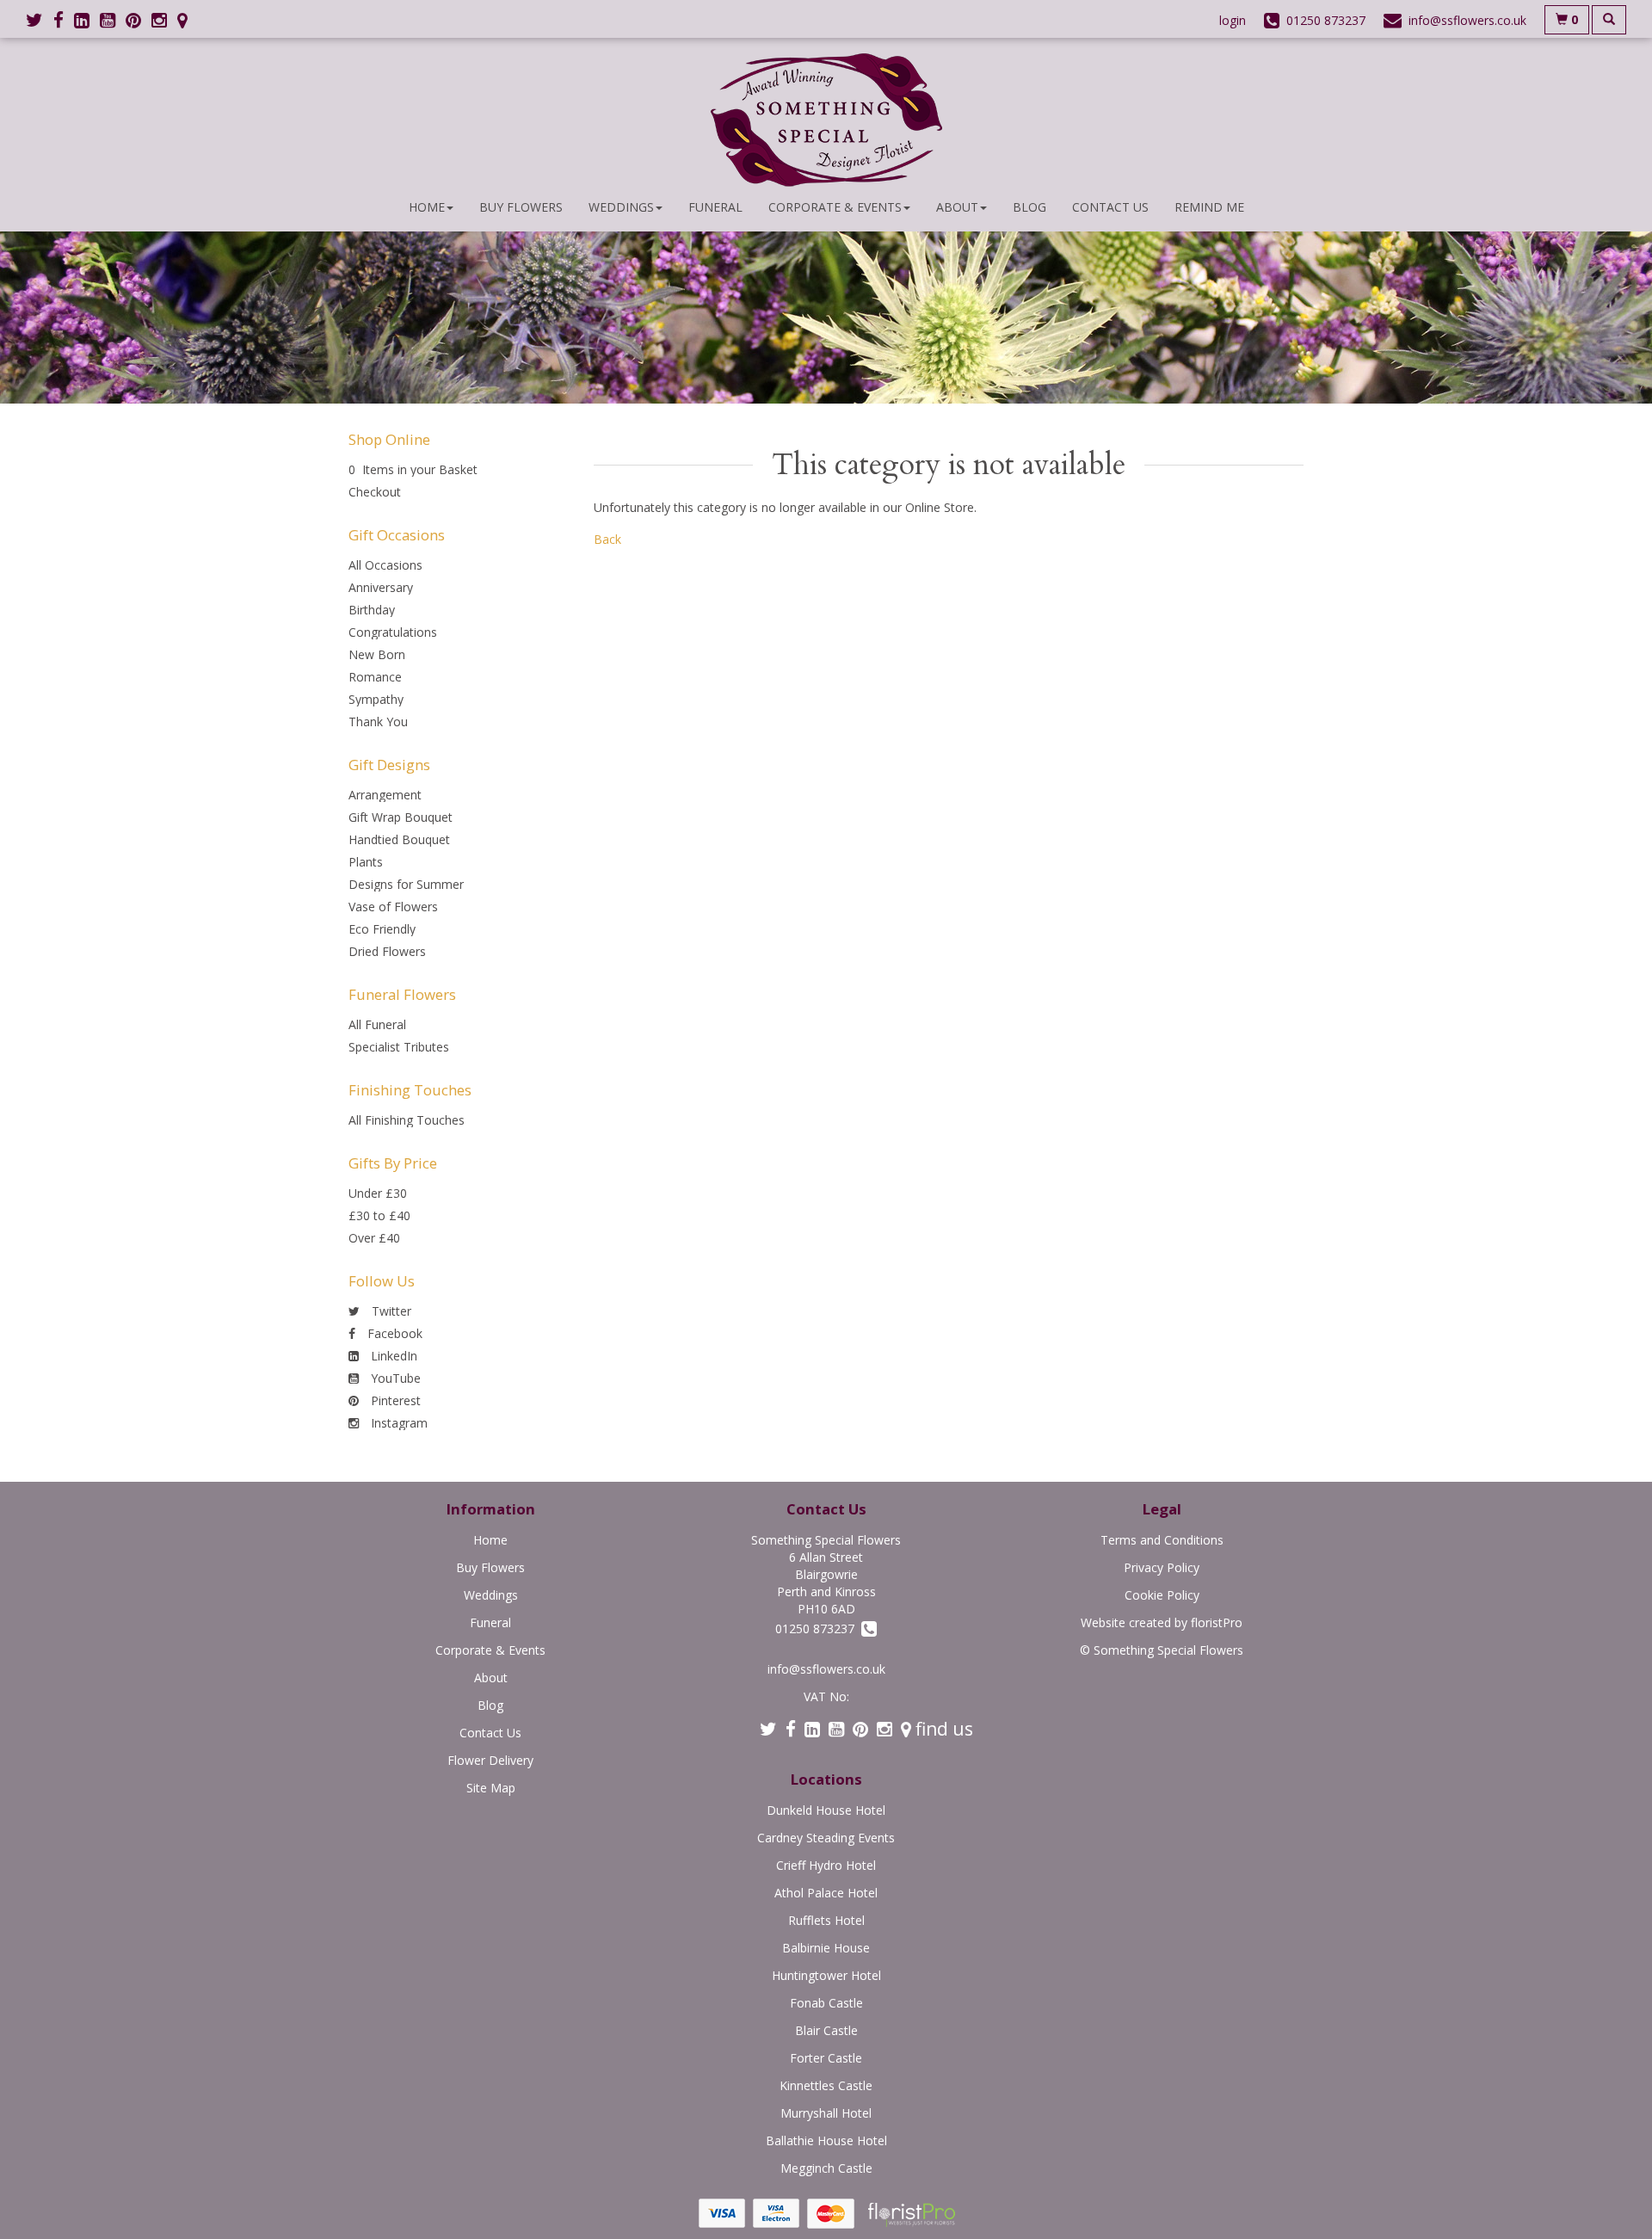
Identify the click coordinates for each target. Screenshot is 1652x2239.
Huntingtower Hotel (826, 1975)
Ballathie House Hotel (826, 2140)
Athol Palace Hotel (826, 1893)
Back (607, 539)
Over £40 (374, 1238)
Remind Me (1209, 207)
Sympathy (376, 699)
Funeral (715, 207)
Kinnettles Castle (826, 2085)
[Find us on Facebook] (64, 20)
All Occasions (385, 565)
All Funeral (377, 1024)
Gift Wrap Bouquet (401, 817)
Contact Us (1110, 207)
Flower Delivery (490, 1760)
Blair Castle (826, 2030)
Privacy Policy (1162, 1567)
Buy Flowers (521, 207)
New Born (377, 654)
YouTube (394, 1378)
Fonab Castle (826, 2003)
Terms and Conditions (1162, 1540)
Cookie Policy (1162, 1595)
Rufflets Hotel (826, 1920)
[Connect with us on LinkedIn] (87, 20)
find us (942, 1729)
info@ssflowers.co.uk (826, 1669)
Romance (375, 677)
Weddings (621, 207)
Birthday (372, 610)
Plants (366, 862)
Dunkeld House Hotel (826, 1810)
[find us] (188, 20)
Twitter (390, 1311)
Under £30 (378, 1193)
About (957, 207)
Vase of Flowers (393, 907)
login (1233, 20)
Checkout (375, 492)
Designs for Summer (406, 884)
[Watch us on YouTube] (113, 20)
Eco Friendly (382, 929)
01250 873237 (818, 1628)
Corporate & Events (835, 207)
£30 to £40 (379, 1215)
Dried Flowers (387, 951)
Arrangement (385, 795)
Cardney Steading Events (826, 1838)
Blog (1029, 207)
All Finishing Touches (407, 1120)
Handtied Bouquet (399, 839)
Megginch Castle (826, 2168)
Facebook (393, 1333)
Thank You (378, 722)
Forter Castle (826, 2058)
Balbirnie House (826, 1948)
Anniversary (381, 587)
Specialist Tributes (399, 1047)
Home (427, 207)
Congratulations (393, 632)
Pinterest (394, 1400)
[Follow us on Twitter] (40, 20)
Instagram (398, 1423)
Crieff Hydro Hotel (826, 1865)
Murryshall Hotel (826, 2113)
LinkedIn (392, 1356)
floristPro (1217, 1622)
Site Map (491, 1788)
